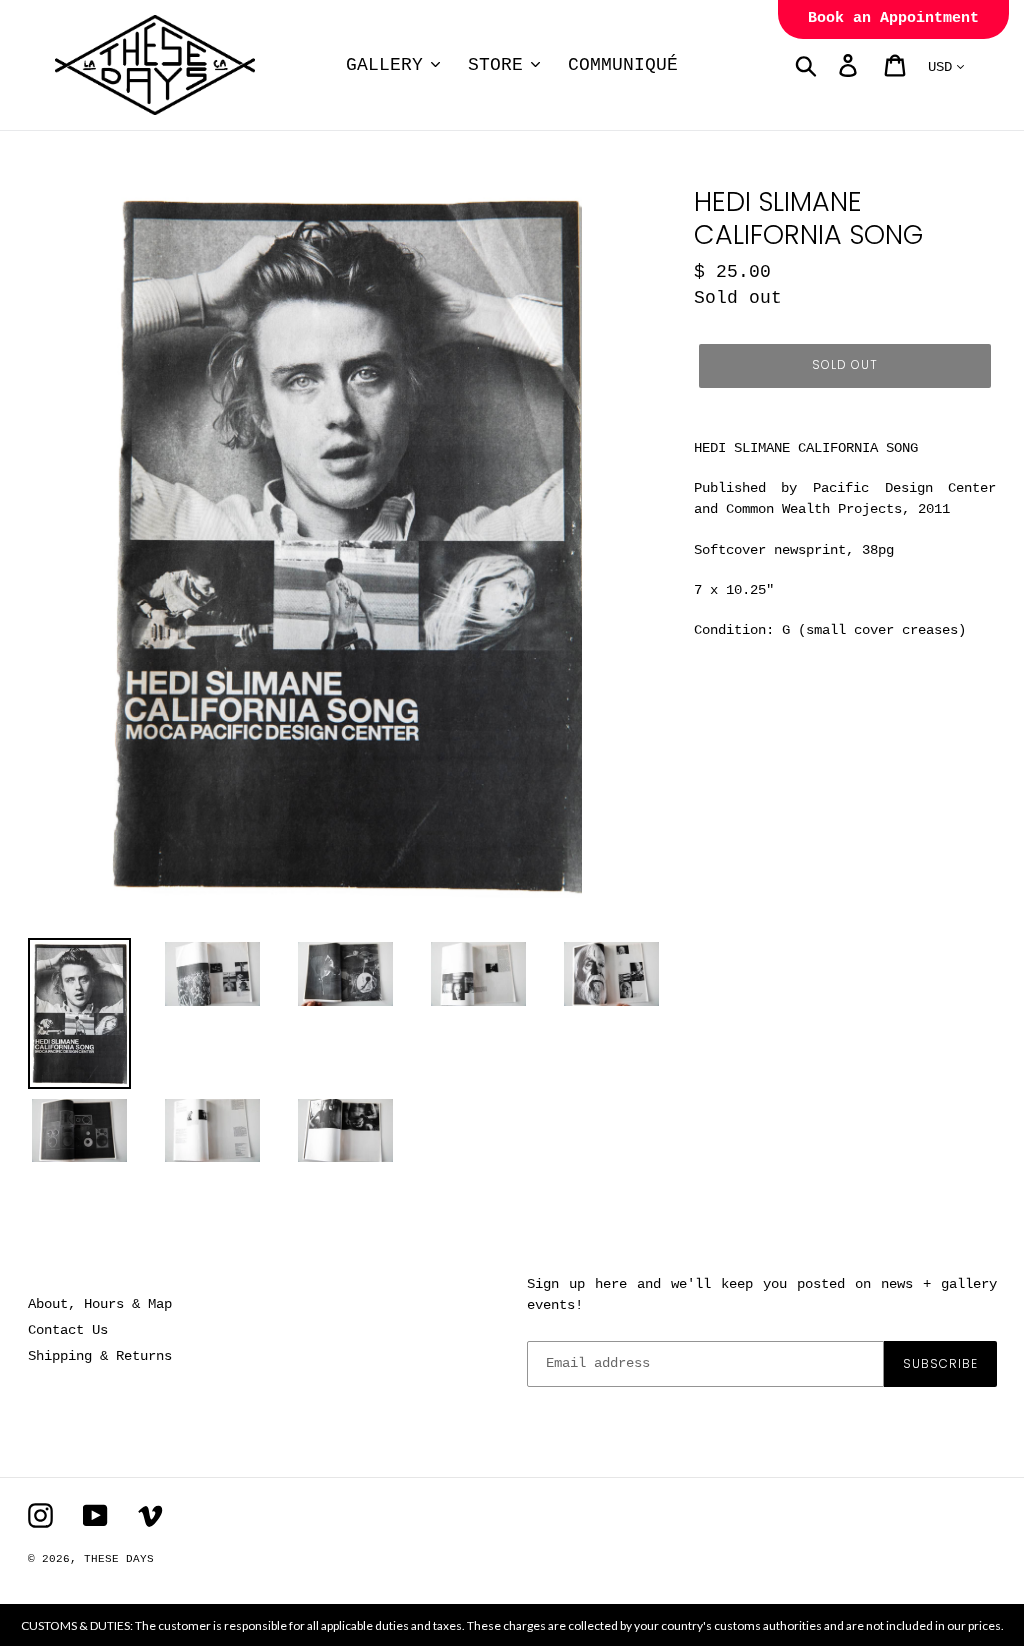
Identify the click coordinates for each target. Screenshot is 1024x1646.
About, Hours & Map (100, 1304)
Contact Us (68, 1330)
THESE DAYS (119, 1559)
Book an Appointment (893, 18)
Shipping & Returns (100, 1356)
